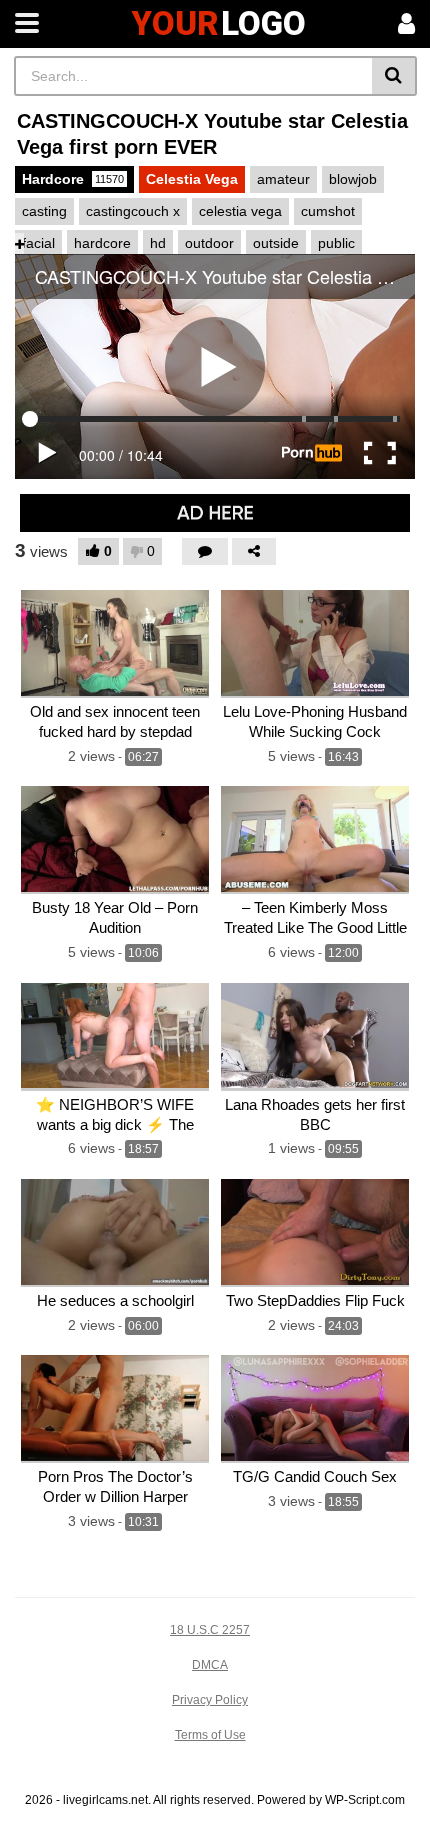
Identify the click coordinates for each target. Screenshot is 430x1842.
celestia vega (240, 211)
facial (38, 243)
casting (44, 211)
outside (276, 243)
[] (394, 76)
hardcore (102, 243)
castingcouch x (133, 211)
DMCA (210, 1665)
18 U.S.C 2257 (210, 1630)
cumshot (328, 211)
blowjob (353, 179)
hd (158, 243)
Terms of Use (210, 1735)
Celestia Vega (192, 179)
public (336, 243)
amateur (283, 179)
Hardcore (73, 179)
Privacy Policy (210, 1700)
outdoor (209, 243)
